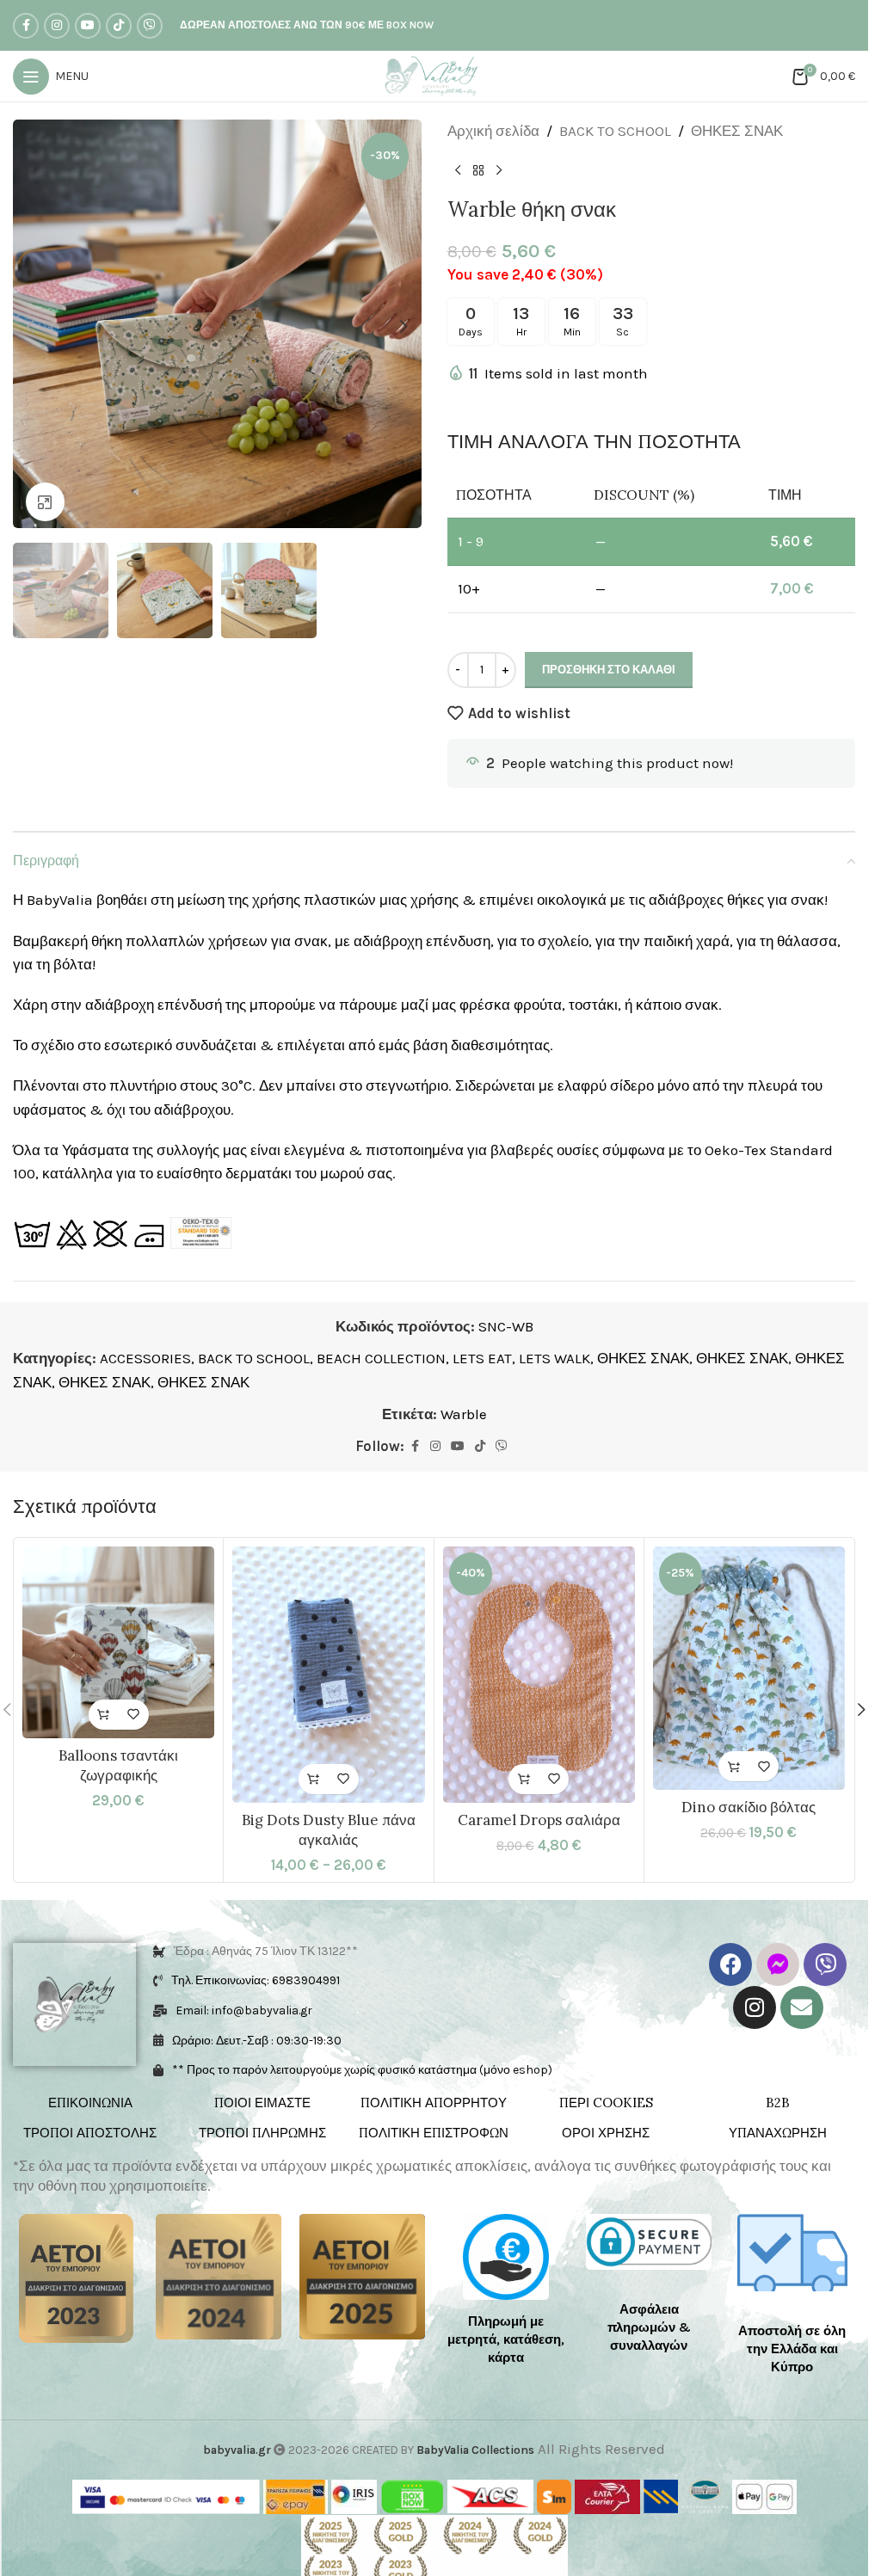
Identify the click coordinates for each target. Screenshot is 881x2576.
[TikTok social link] (119, 26)
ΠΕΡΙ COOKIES (606, 2103)
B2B (778, 2103)
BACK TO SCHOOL (615, 131)
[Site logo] (434, 75)
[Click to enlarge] (45, 496)
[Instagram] (755, 2007)
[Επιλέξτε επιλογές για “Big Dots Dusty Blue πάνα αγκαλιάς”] (314, 1779)
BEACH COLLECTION (381, 1358)
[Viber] (825, 1964)
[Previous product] (458, 170)
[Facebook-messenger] (778, 1964)
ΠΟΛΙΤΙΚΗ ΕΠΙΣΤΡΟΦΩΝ (434, 2133)
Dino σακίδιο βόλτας (749, 1807)
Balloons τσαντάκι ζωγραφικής (118, 1766)
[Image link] (76, 2277)
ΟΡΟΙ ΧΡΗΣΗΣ (606, 2133)
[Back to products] (478, 170)
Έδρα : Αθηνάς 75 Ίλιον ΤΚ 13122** (266, 1951)
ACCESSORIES (145, 1358)
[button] (30, 324)
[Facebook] (730, 1964)
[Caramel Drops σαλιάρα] (539, 1675)
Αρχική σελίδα (493, 131)
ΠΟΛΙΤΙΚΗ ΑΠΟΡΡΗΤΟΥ (434, 2103)
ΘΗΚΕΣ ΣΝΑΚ (737, 131)
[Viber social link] (150, 26)
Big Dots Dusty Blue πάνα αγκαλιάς (329, 1830)
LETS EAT (482, 1358)
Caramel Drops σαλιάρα (539, 1820)
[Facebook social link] (26, 26)
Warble (464, 1414)
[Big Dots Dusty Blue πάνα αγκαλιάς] (328, 1675)
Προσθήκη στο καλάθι (609, 670)
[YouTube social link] (88, 26)
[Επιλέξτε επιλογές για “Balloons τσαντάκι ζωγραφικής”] (104, 1715)
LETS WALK (554, 1358)
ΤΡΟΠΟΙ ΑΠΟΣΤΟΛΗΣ (90, 2133)
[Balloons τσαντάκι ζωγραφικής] (118, 1642)
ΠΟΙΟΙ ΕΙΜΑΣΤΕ (262, 2103)
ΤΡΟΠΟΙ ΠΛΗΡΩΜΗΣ (262, 2133)
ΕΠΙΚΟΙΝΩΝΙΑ (90, 2103)
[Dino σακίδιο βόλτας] (749, 1669)
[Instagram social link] (57, 26)
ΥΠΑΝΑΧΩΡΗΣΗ (778, 2133)
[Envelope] (802, 2007)
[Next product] (499, 170)
